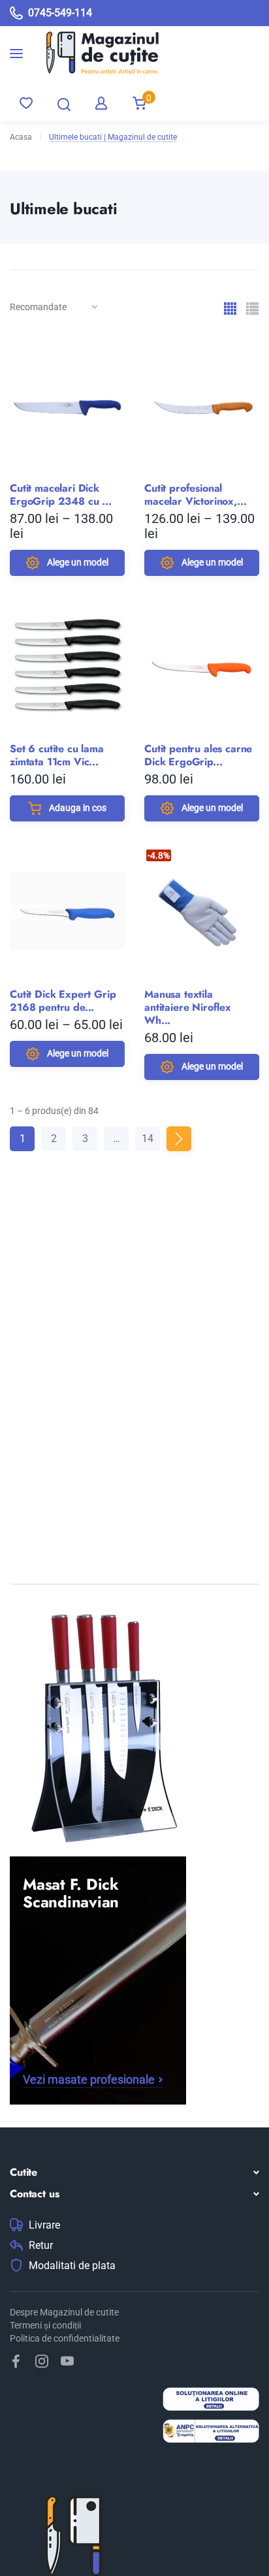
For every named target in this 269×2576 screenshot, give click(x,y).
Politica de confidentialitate (65, 2338)
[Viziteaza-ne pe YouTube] (67, 2361)
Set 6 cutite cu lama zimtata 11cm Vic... (57, 755)
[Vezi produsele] (93, 53)
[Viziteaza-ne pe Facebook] (16, 2361)
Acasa (21, 137)
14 (148, 1138)
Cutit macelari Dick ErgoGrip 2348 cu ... (61, 495)
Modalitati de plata (72, 2266)
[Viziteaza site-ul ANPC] (211, 2433)
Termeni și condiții (45, 2325)
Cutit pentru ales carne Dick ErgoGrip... (198, 755)
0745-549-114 (60, 13)
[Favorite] (26, 103)
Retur (41, 2246)
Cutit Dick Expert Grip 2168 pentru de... (63, 1001)
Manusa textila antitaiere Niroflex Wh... (188, 1008)
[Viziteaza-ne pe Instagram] (42, 2361)
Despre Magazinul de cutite (64, 2312)
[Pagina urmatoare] (179, 1139)
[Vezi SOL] (211, 2401)
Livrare (44, 2225)
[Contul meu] (101, 103)
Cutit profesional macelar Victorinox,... (195, 495)
